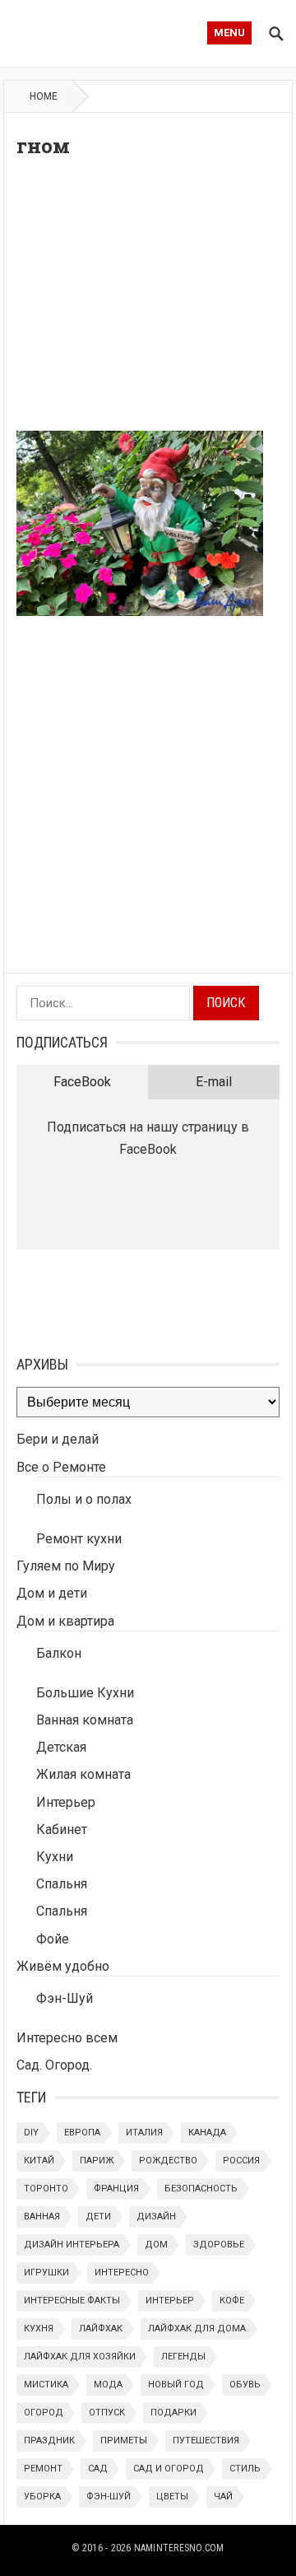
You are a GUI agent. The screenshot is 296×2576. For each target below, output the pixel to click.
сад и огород (169, 2469)
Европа (82, 2133)
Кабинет (62, 1829)
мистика (46, 2385)
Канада (207, 2133)
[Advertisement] (148, 299)
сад (98, 2469)
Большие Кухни (85, 1693)
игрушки (46, 2273)
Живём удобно (63, 1966)
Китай (39, 2161)
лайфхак (101, 2329)
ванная (42, 2217)
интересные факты (72, 2301)
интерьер (170, 2301)
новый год (176, 2385)
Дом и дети (52, 1593)
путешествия (206, 2441)
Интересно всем (67, 2038)
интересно (122, 2273)
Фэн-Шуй (65, 1998)
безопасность (201, 2189)
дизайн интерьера (72, 2245)
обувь (245, 2385)
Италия (144, 2133)
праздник (49, 2441)
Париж (97, 2161)
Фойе (53, 1939)
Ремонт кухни (79, 1539)
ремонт (43, 2469)
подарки (173, 2413)
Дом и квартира (65, 1621)
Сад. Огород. (54, 2065)
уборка (42, 2497)
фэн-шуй (109, 2497)
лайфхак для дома (197, 2329)
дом (156, 2245)
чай (223, 2497)
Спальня (62, 1884)
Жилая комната (83, 1774)
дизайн (156, 2217)
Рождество (168, 2161)
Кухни (55, 1857)
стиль (245, 2469)
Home (44, 96)
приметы (124, 2441)
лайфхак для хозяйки (80, 2357)
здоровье (219, 2245)
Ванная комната (85, 1720)
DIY (31, 2133)
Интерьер (66, 1802)
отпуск (107, 2413)
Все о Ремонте (61, 1467)
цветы (172, 2497)
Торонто (46, 2189)
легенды (183, 2357)
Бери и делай (58, 1439)
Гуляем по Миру (66, 1566)
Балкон (59, 1653)
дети (98, 2217)
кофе (232, 2301)
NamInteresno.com (179, 2548)
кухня (39, 2329)
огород (44, 2413)
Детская (61, 1747)
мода (108, 2385)
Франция (116, 2189)
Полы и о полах (84, 1499)
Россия (241, 2161)
